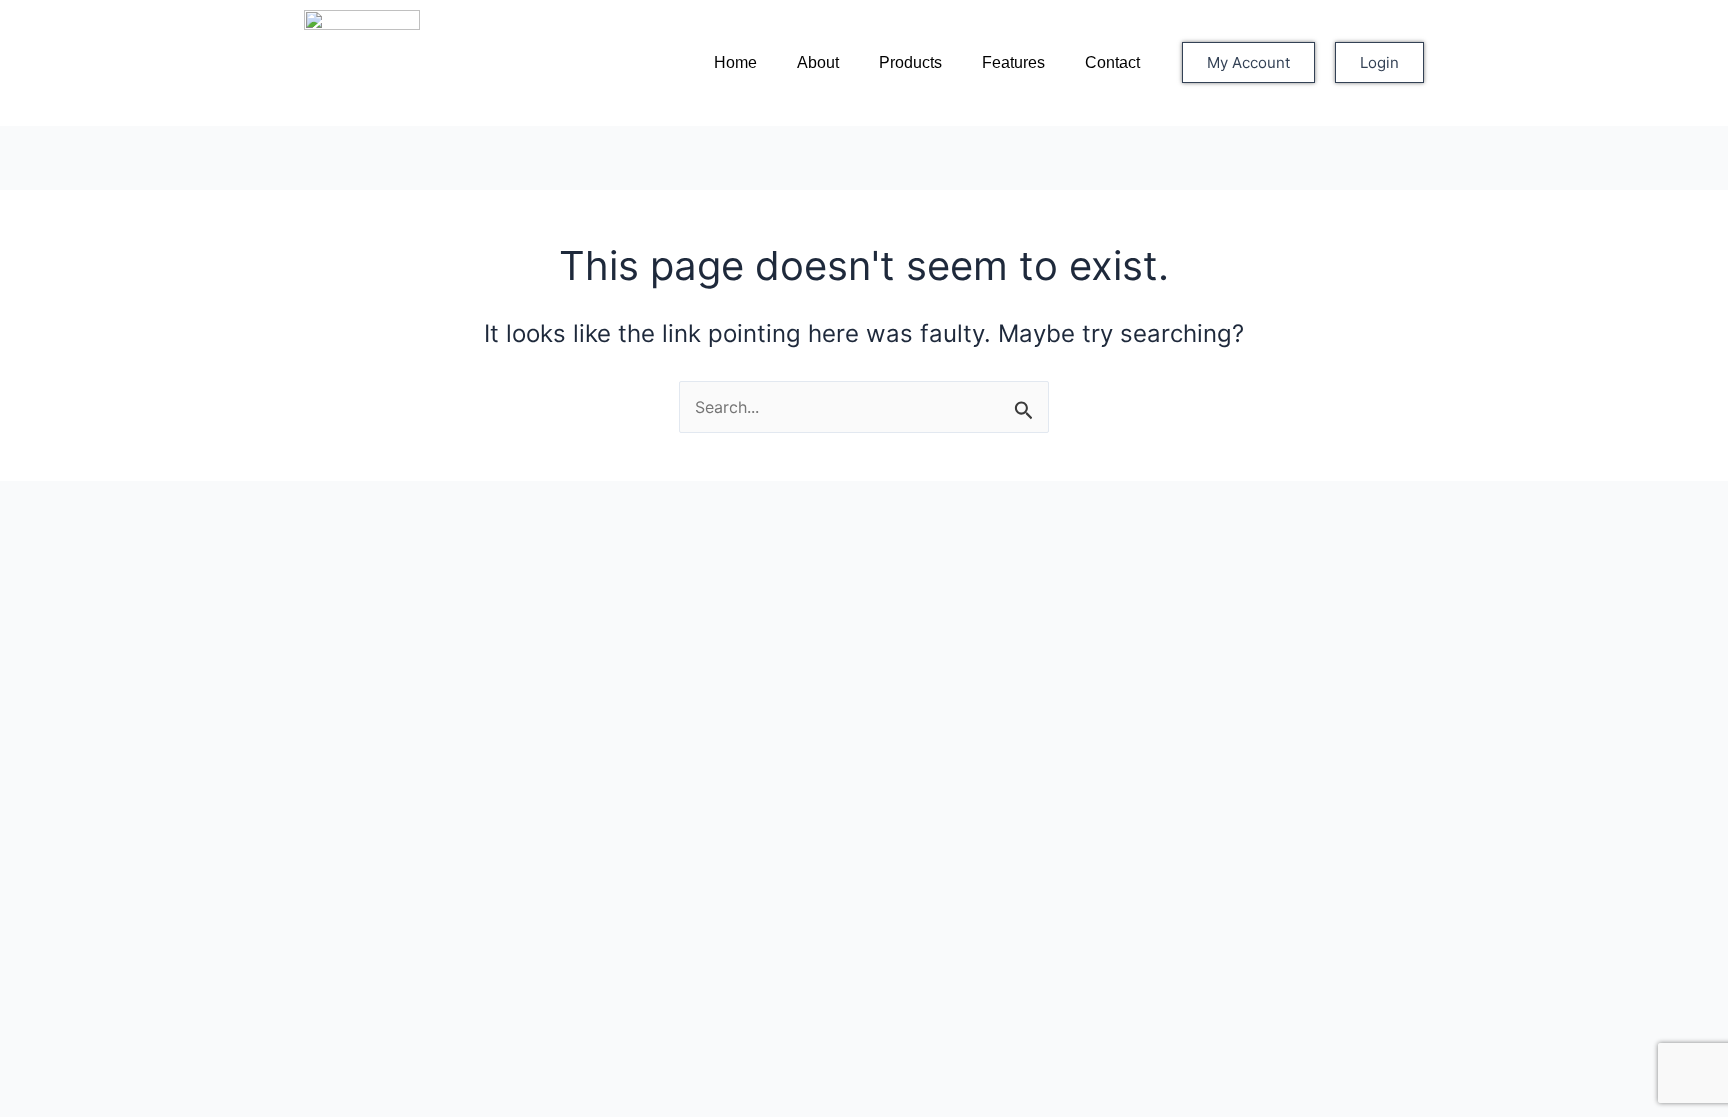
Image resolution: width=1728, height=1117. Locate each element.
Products (910, 62)
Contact (1112, 62)
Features (1013, 62)
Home (735, 62)
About (818, 62)
